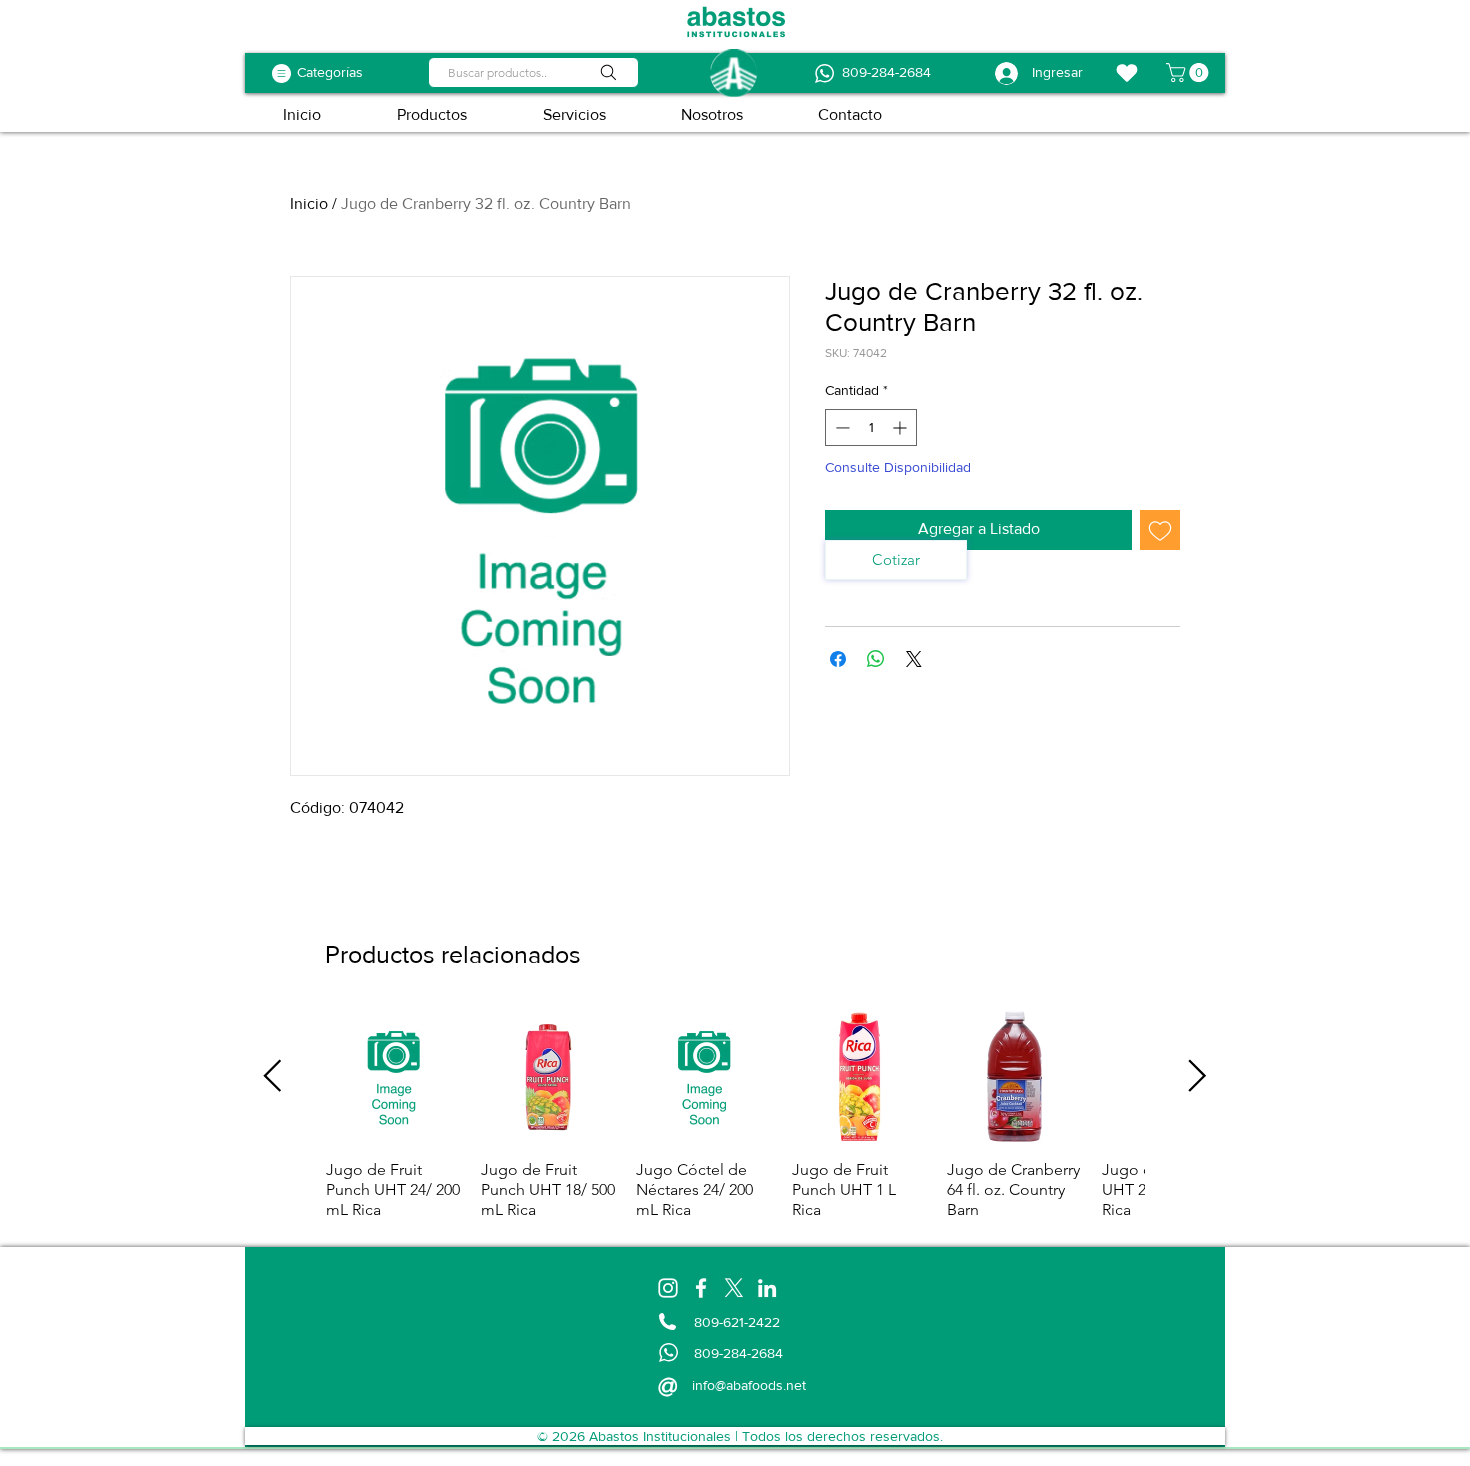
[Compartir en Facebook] (838, 659)
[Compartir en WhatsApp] (876, 659)
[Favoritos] (1127, 73)
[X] (734, 1288)
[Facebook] (701, 1288)
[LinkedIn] (767, 1288)
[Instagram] (668, 1288)
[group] (735, 1114)
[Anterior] (272, 1075)
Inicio (309, 203)
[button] (1189, 72)
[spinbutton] (871, 427)
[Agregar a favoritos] (1160, 530)
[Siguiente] (1197, 1075)
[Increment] (901, 427)
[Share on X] (914, 659)
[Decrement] (840, 427)
